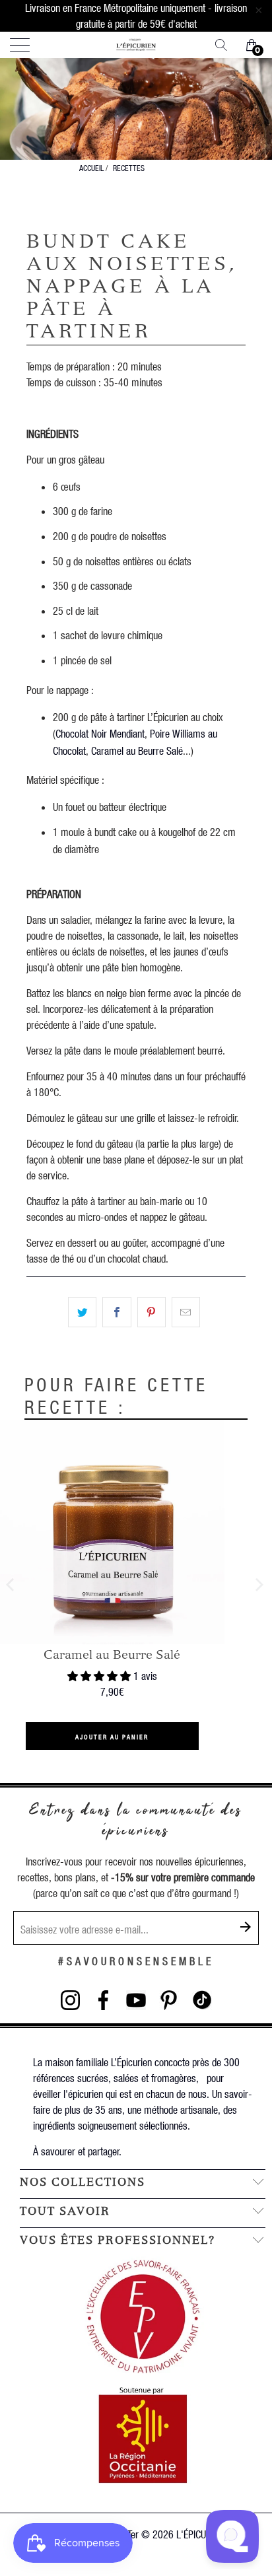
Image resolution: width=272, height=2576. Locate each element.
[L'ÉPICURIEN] (136, 45)
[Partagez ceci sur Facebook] (117, 1312)
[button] (99, 1676)
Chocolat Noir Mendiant (100, 733)
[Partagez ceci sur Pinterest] (152, 1312)
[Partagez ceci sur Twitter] (82, 1312)
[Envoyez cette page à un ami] (186, 1312)
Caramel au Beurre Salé (137, 750)
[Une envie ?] (226, 45)
